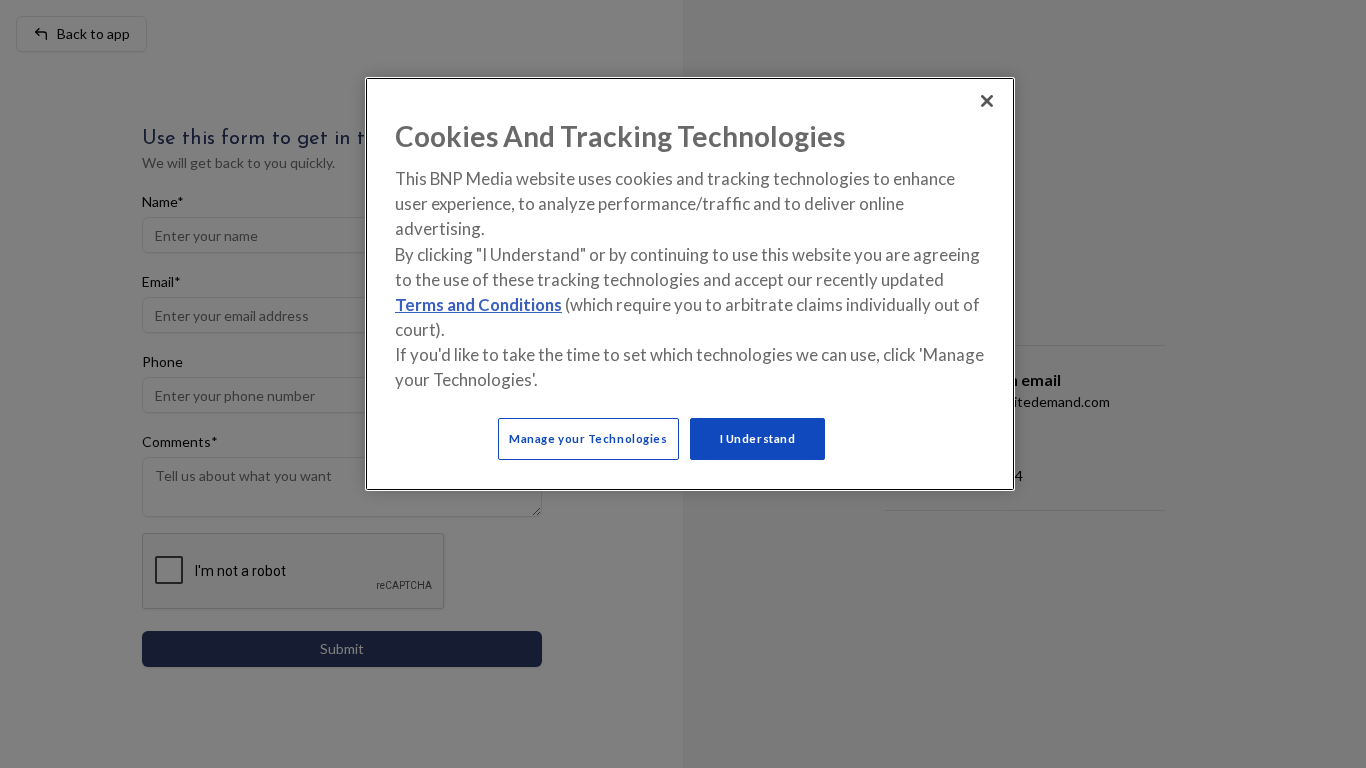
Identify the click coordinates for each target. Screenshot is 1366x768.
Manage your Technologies (588, 438)
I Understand (758, 438)
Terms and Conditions (478, 304)
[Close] (987, 101)
